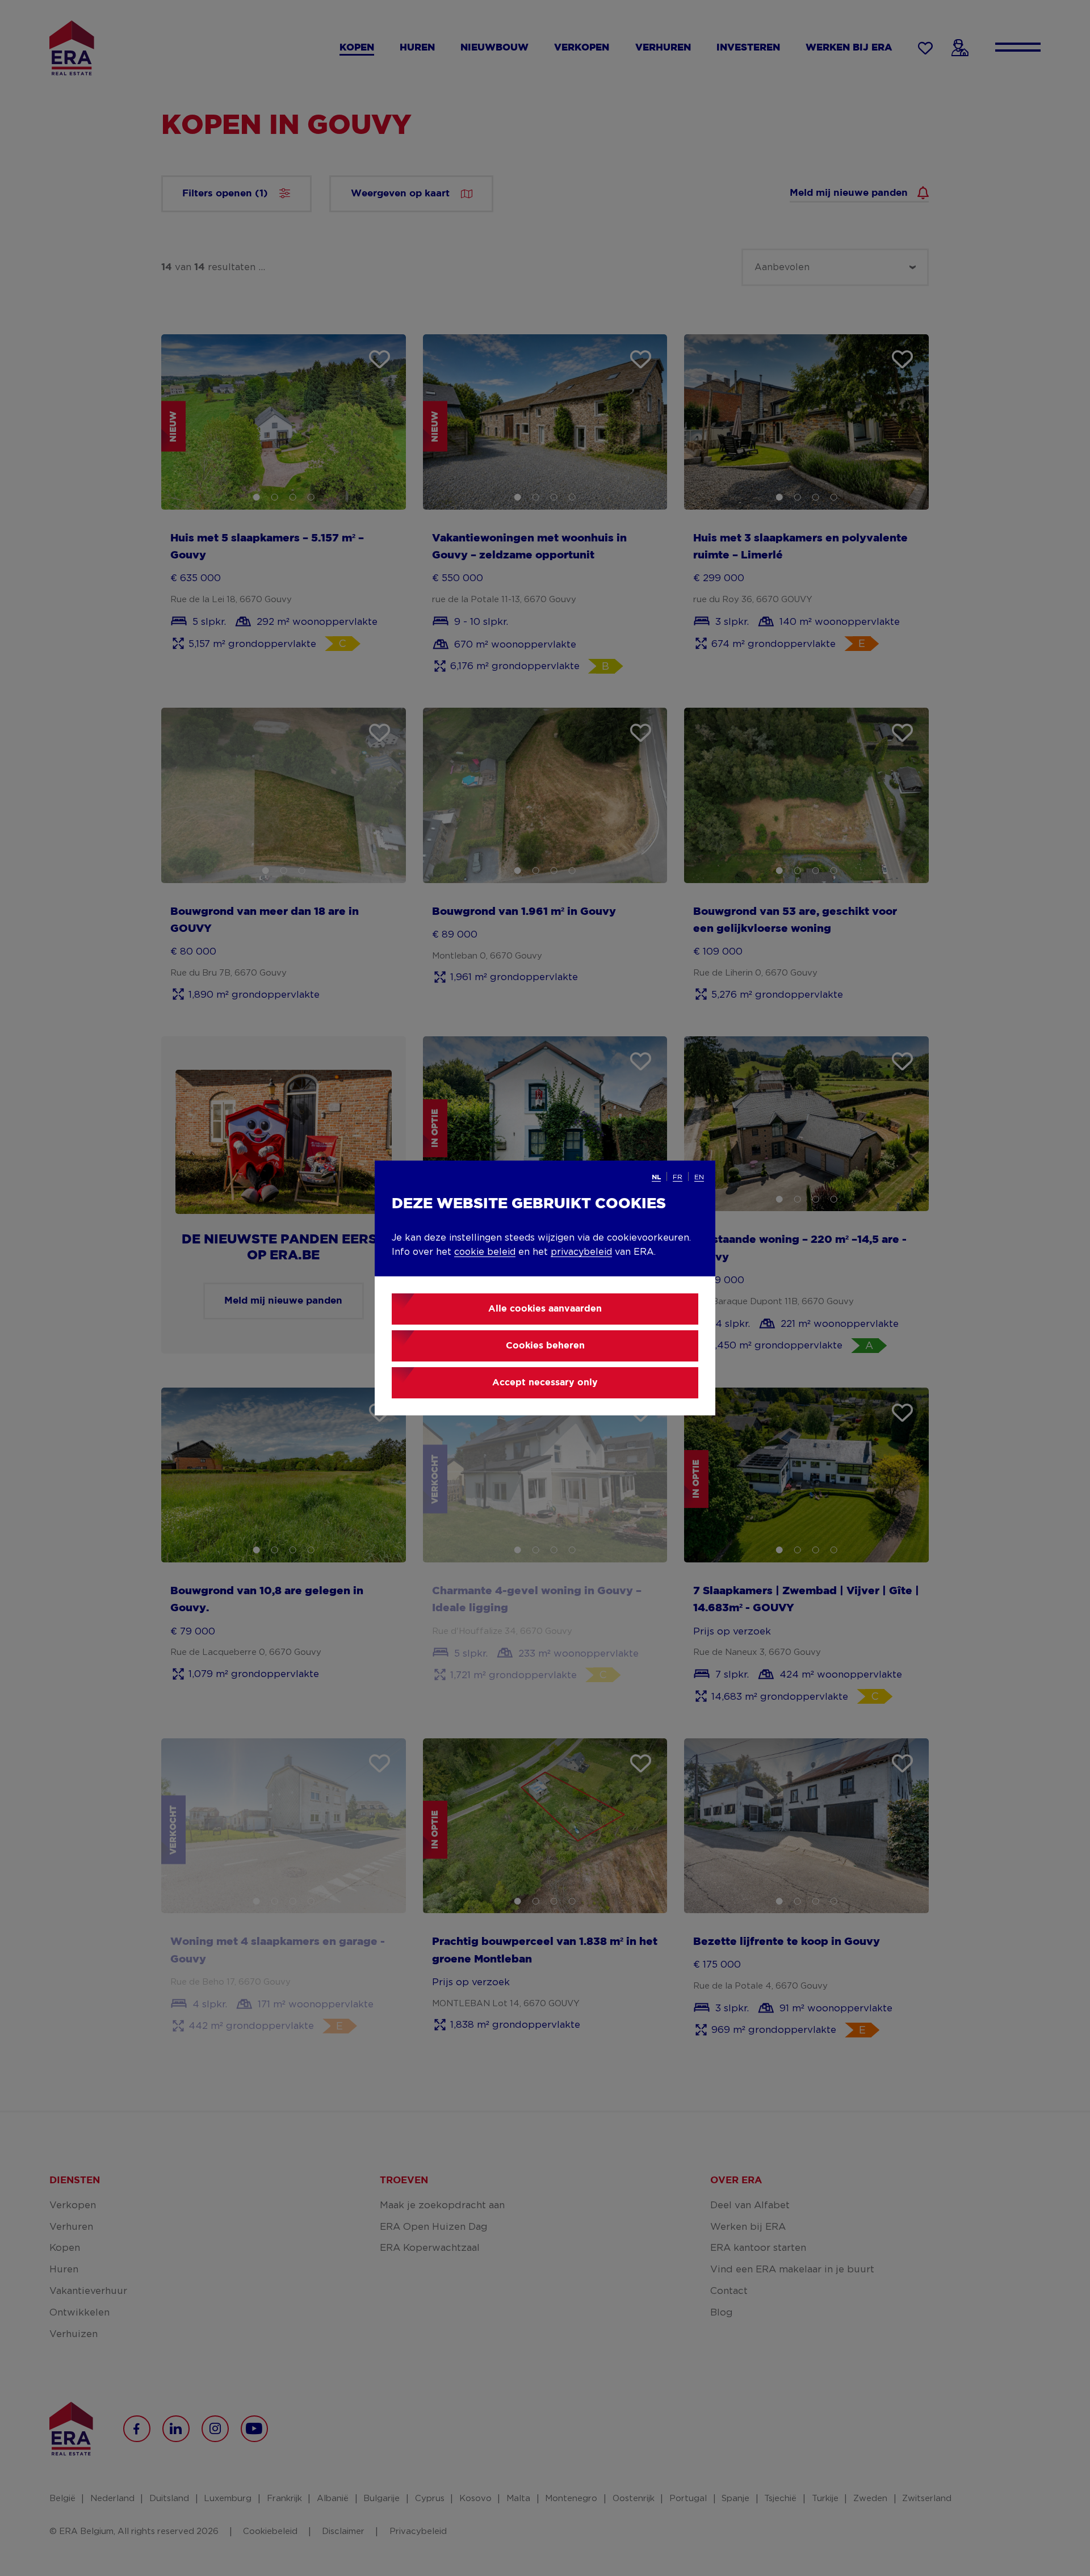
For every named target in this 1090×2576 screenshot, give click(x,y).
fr (678, 1177)
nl (656, 1177)
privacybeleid (581, 1252)
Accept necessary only (545, 1383)
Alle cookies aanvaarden (545, 1309)
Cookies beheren (545, 1346)
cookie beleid (485, 1252)
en (699, 1177)
